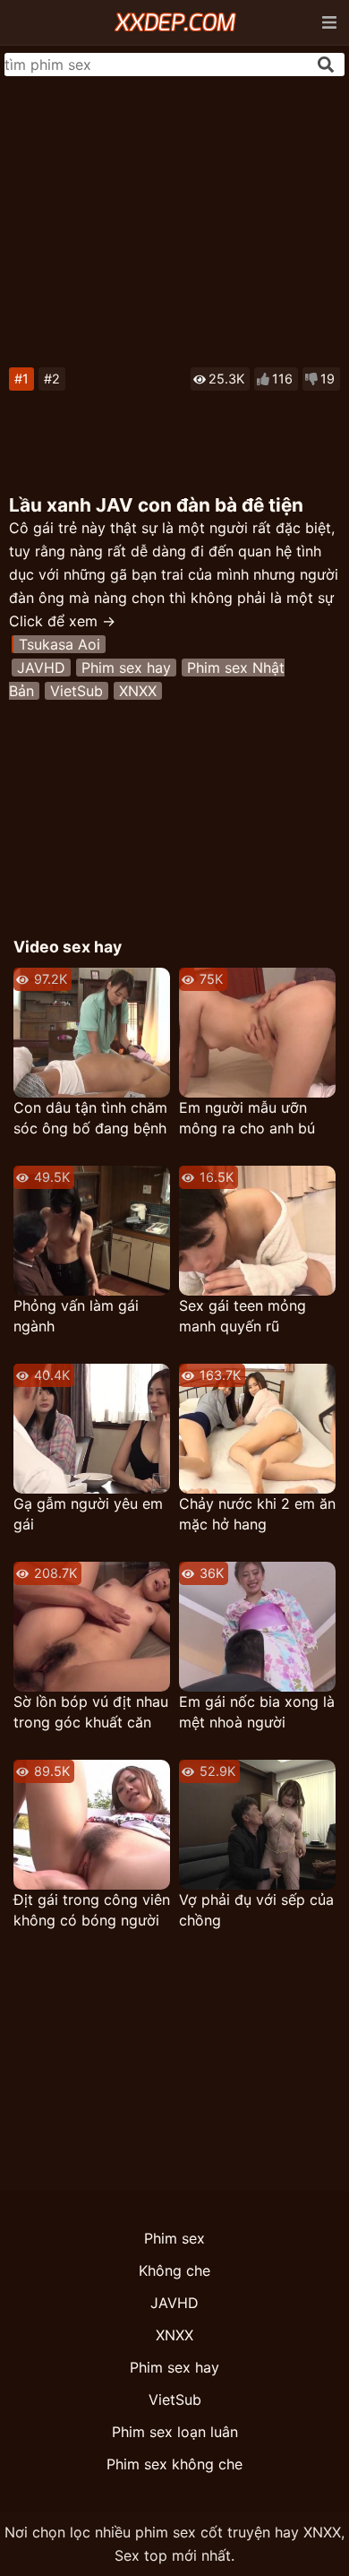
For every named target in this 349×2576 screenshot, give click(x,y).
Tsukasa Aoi (60, 644)
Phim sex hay (126, 668)
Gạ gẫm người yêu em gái (88, 1514)
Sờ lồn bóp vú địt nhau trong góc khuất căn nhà (91, 1713)
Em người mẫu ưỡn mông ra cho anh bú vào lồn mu (247, 1119)
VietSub (77, 691)
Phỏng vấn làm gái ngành (76, 1316)
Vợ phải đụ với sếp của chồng (256, 1910)
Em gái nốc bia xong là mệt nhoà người (257, 1712)
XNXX (138, 691)
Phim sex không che (174, 2464)
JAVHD (41, 668)
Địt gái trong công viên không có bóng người (92, 1910)
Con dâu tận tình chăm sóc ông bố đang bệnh (90, 1118)
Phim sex (174, 2238)
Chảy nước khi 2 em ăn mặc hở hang (257, 1514)
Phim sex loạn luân (175, 2432)
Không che (174, 2270)
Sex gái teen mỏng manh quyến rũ (243, 1316)
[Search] (326, 65)
